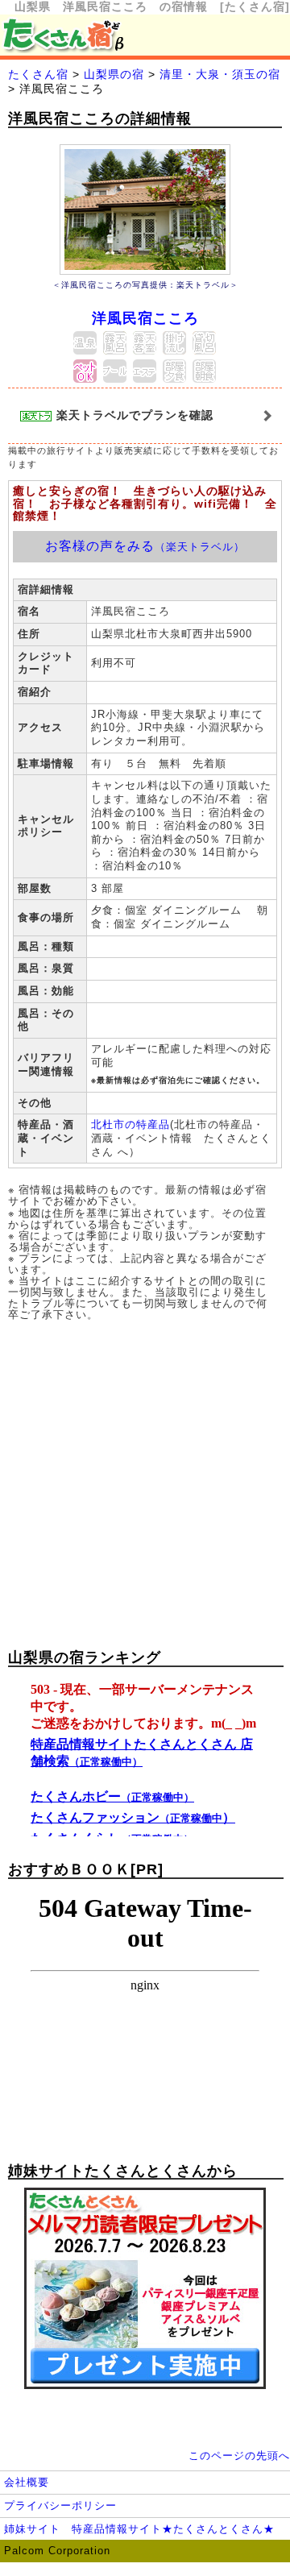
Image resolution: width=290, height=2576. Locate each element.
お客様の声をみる (145, 546)
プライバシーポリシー (60, 2505)
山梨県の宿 (114, 74)
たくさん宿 (38, 74)
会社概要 (27, 2482)
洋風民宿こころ (145, 318)
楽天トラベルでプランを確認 (133, 415)
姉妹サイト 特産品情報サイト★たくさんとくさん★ (139, 2529)
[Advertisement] (145, 1482)
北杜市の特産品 (130, 1124)
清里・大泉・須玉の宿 (220, 74)
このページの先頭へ (239, 2456)
